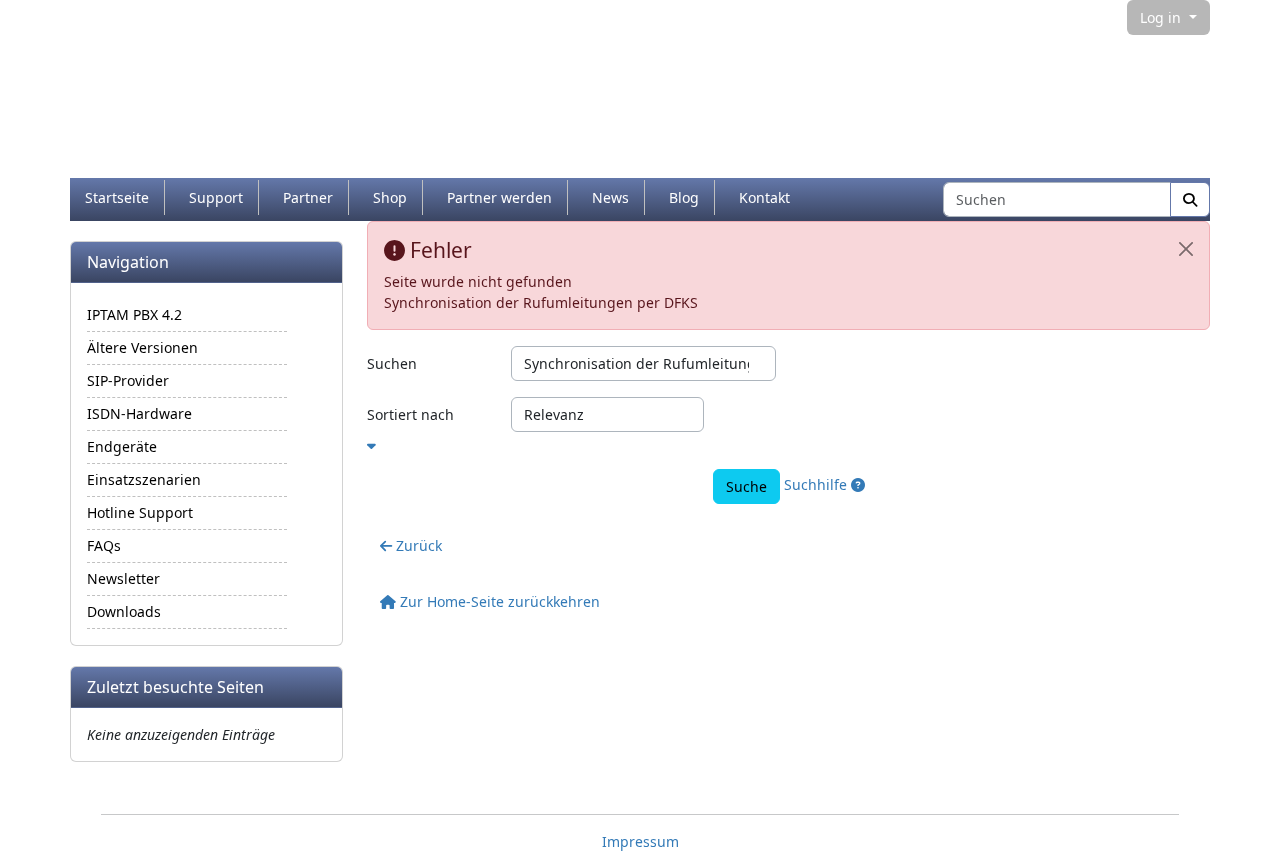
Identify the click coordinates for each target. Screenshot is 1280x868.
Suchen (392, 363)
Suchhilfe (817, 484)
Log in (1162, 17)
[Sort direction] (788, 442)
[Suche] (1190, 199)
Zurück (417, 545)
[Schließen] (1186, 249)
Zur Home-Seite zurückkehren (498, 601)
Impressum (640, 841)
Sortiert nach (410, 414)
